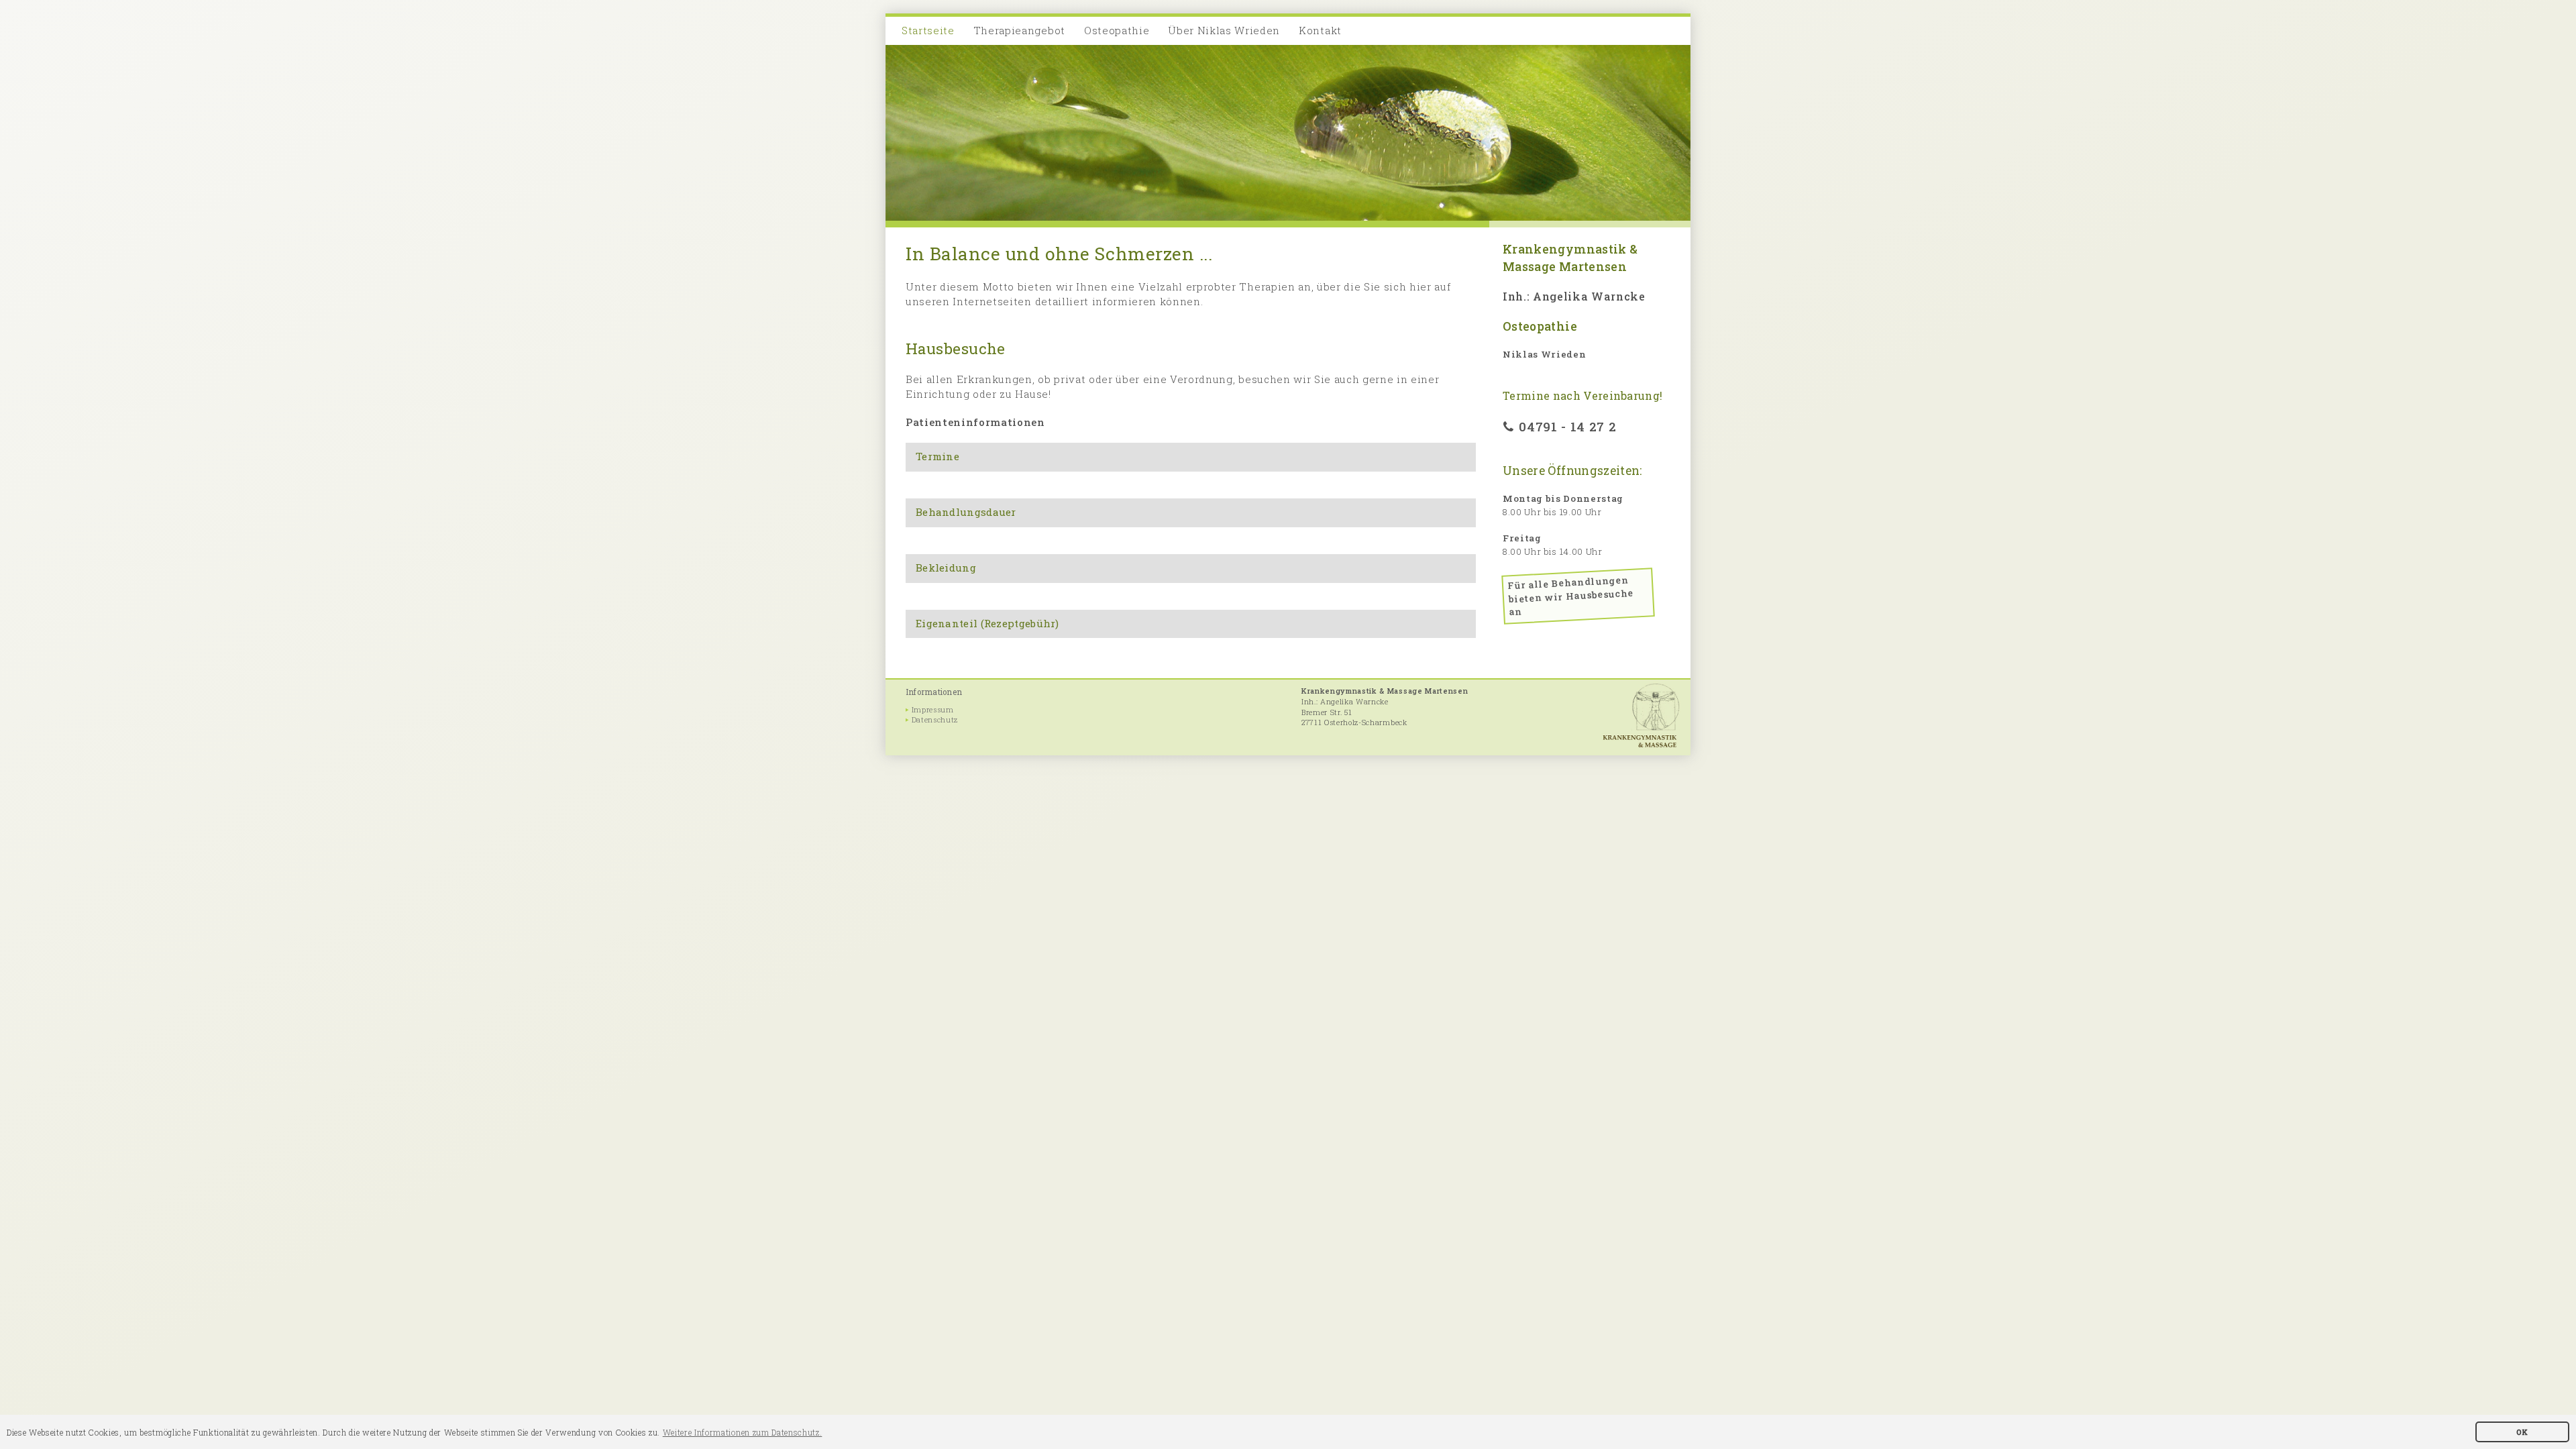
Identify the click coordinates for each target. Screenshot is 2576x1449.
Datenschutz (935, 720)
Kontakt (1320, 30)
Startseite (928, 30)
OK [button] (2522, 1432)
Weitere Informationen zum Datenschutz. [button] (743, 1432)
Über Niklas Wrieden (1224, 30)
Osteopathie (1117, 30)
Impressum (933, 710)
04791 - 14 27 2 (1567, 426)
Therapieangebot (1019, 30)
